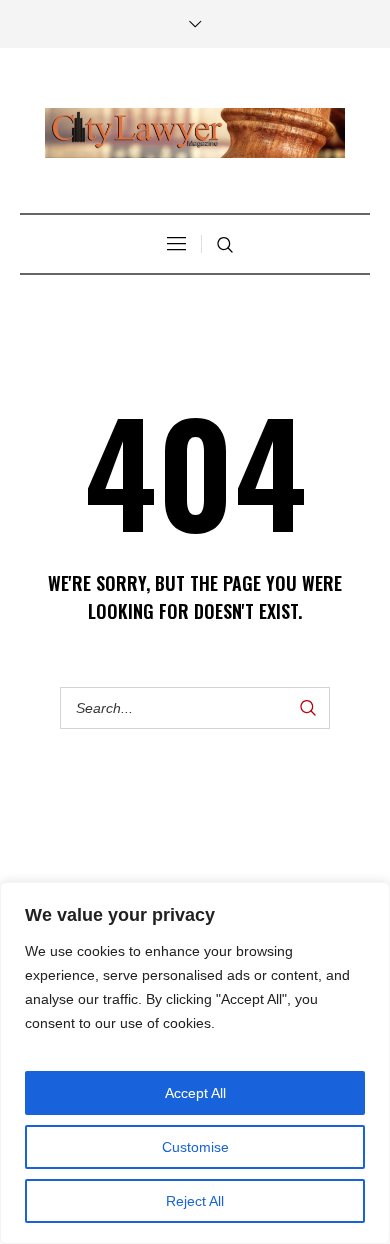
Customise (195, 1147)
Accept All (195, 1093)
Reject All (195, 1201)
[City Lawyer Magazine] (195, 133)
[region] (195, 1063)
